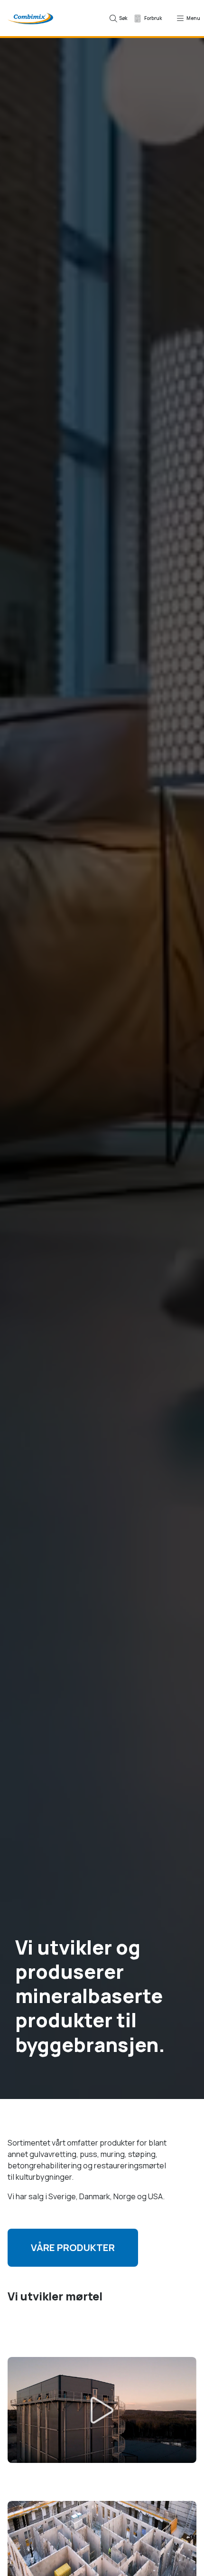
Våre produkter (73, 2247)
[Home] (30, 18)
